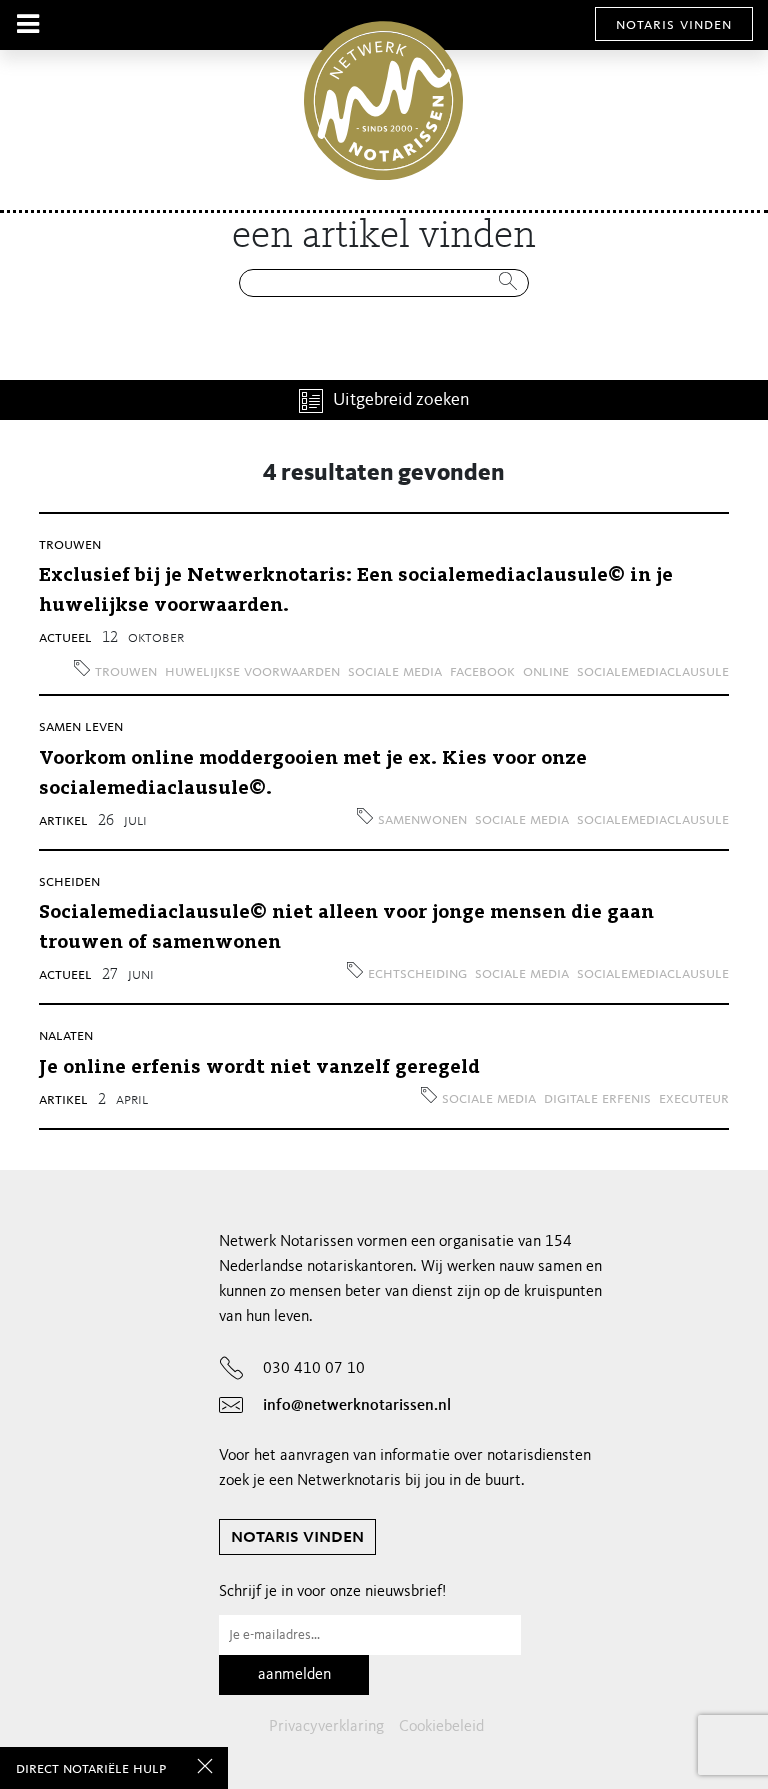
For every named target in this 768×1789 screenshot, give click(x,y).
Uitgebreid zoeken (401, 400)
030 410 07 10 (314, 1369)
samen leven (81, 727)
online (546, 672)
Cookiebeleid (441, 1727)
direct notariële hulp (91, 1769)
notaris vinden (674, 25)
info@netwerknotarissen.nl (357, 1406)
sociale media (395, 672)
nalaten (66, 1036)
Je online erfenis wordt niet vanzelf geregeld (259, 1068)
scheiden (69, 882)
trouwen (70, 545)
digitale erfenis (597, 1099)
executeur (694, 1099)
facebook (482, 672)
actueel (65, 638)
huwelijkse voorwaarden (252, 672)
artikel (63, 821)
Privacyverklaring (326, 1727)
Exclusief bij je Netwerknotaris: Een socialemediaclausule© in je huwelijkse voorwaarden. (356, 591)
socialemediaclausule (653, 672)
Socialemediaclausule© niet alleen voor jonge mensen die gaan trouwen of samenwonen (346, 928)
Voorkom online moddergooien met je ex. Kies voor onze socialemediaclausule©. (313, 774)
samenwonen (422, 820)
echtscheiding (417, 974)
